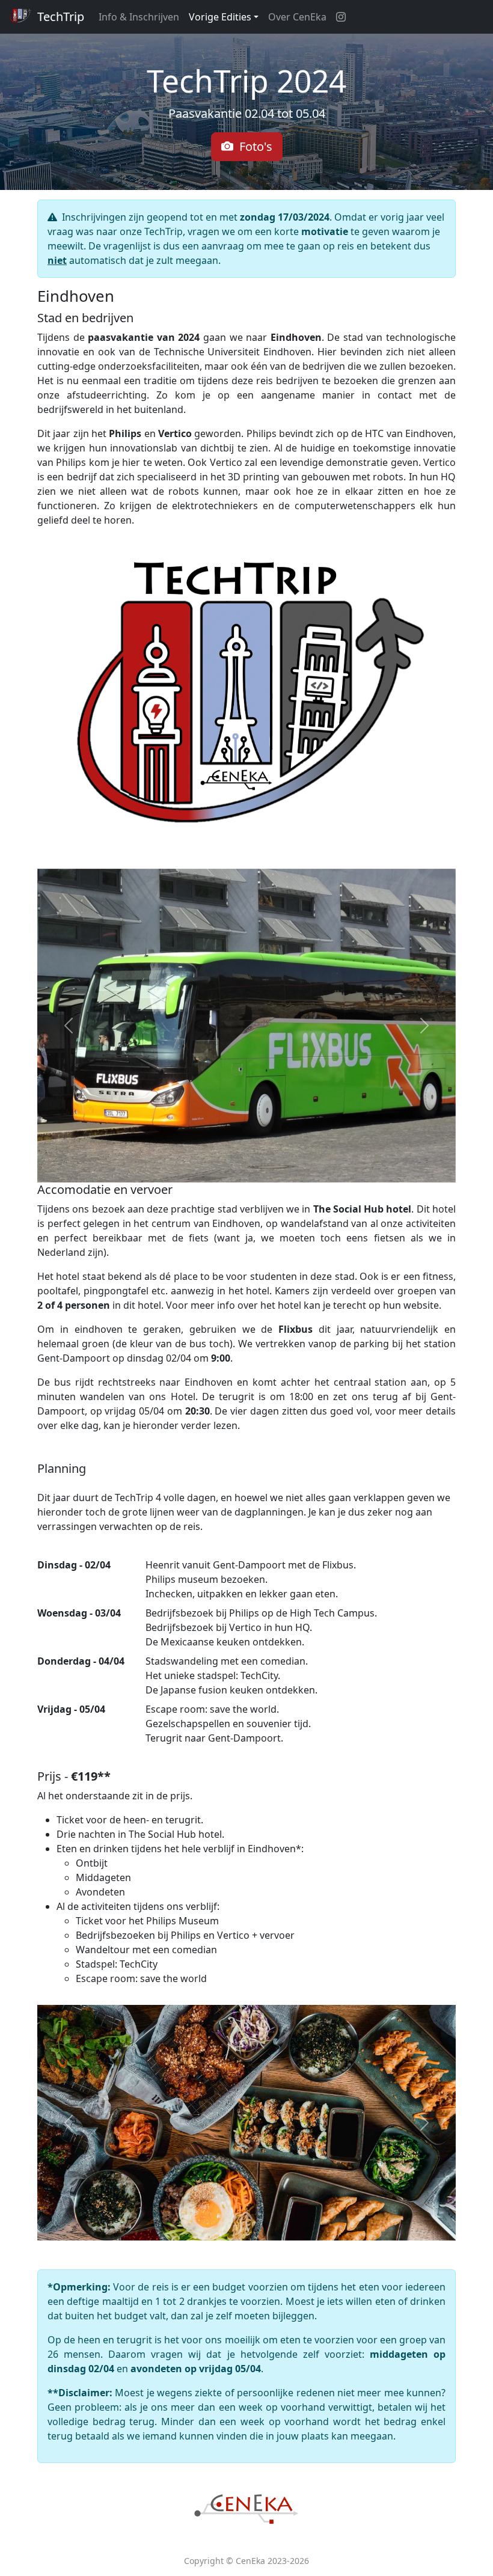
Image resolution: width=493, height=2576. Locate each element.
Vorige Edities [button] (220, 17)
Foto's (253, 146)
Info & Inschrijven (139, 17)
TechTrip (59, 17)
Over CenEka (297, 17)
